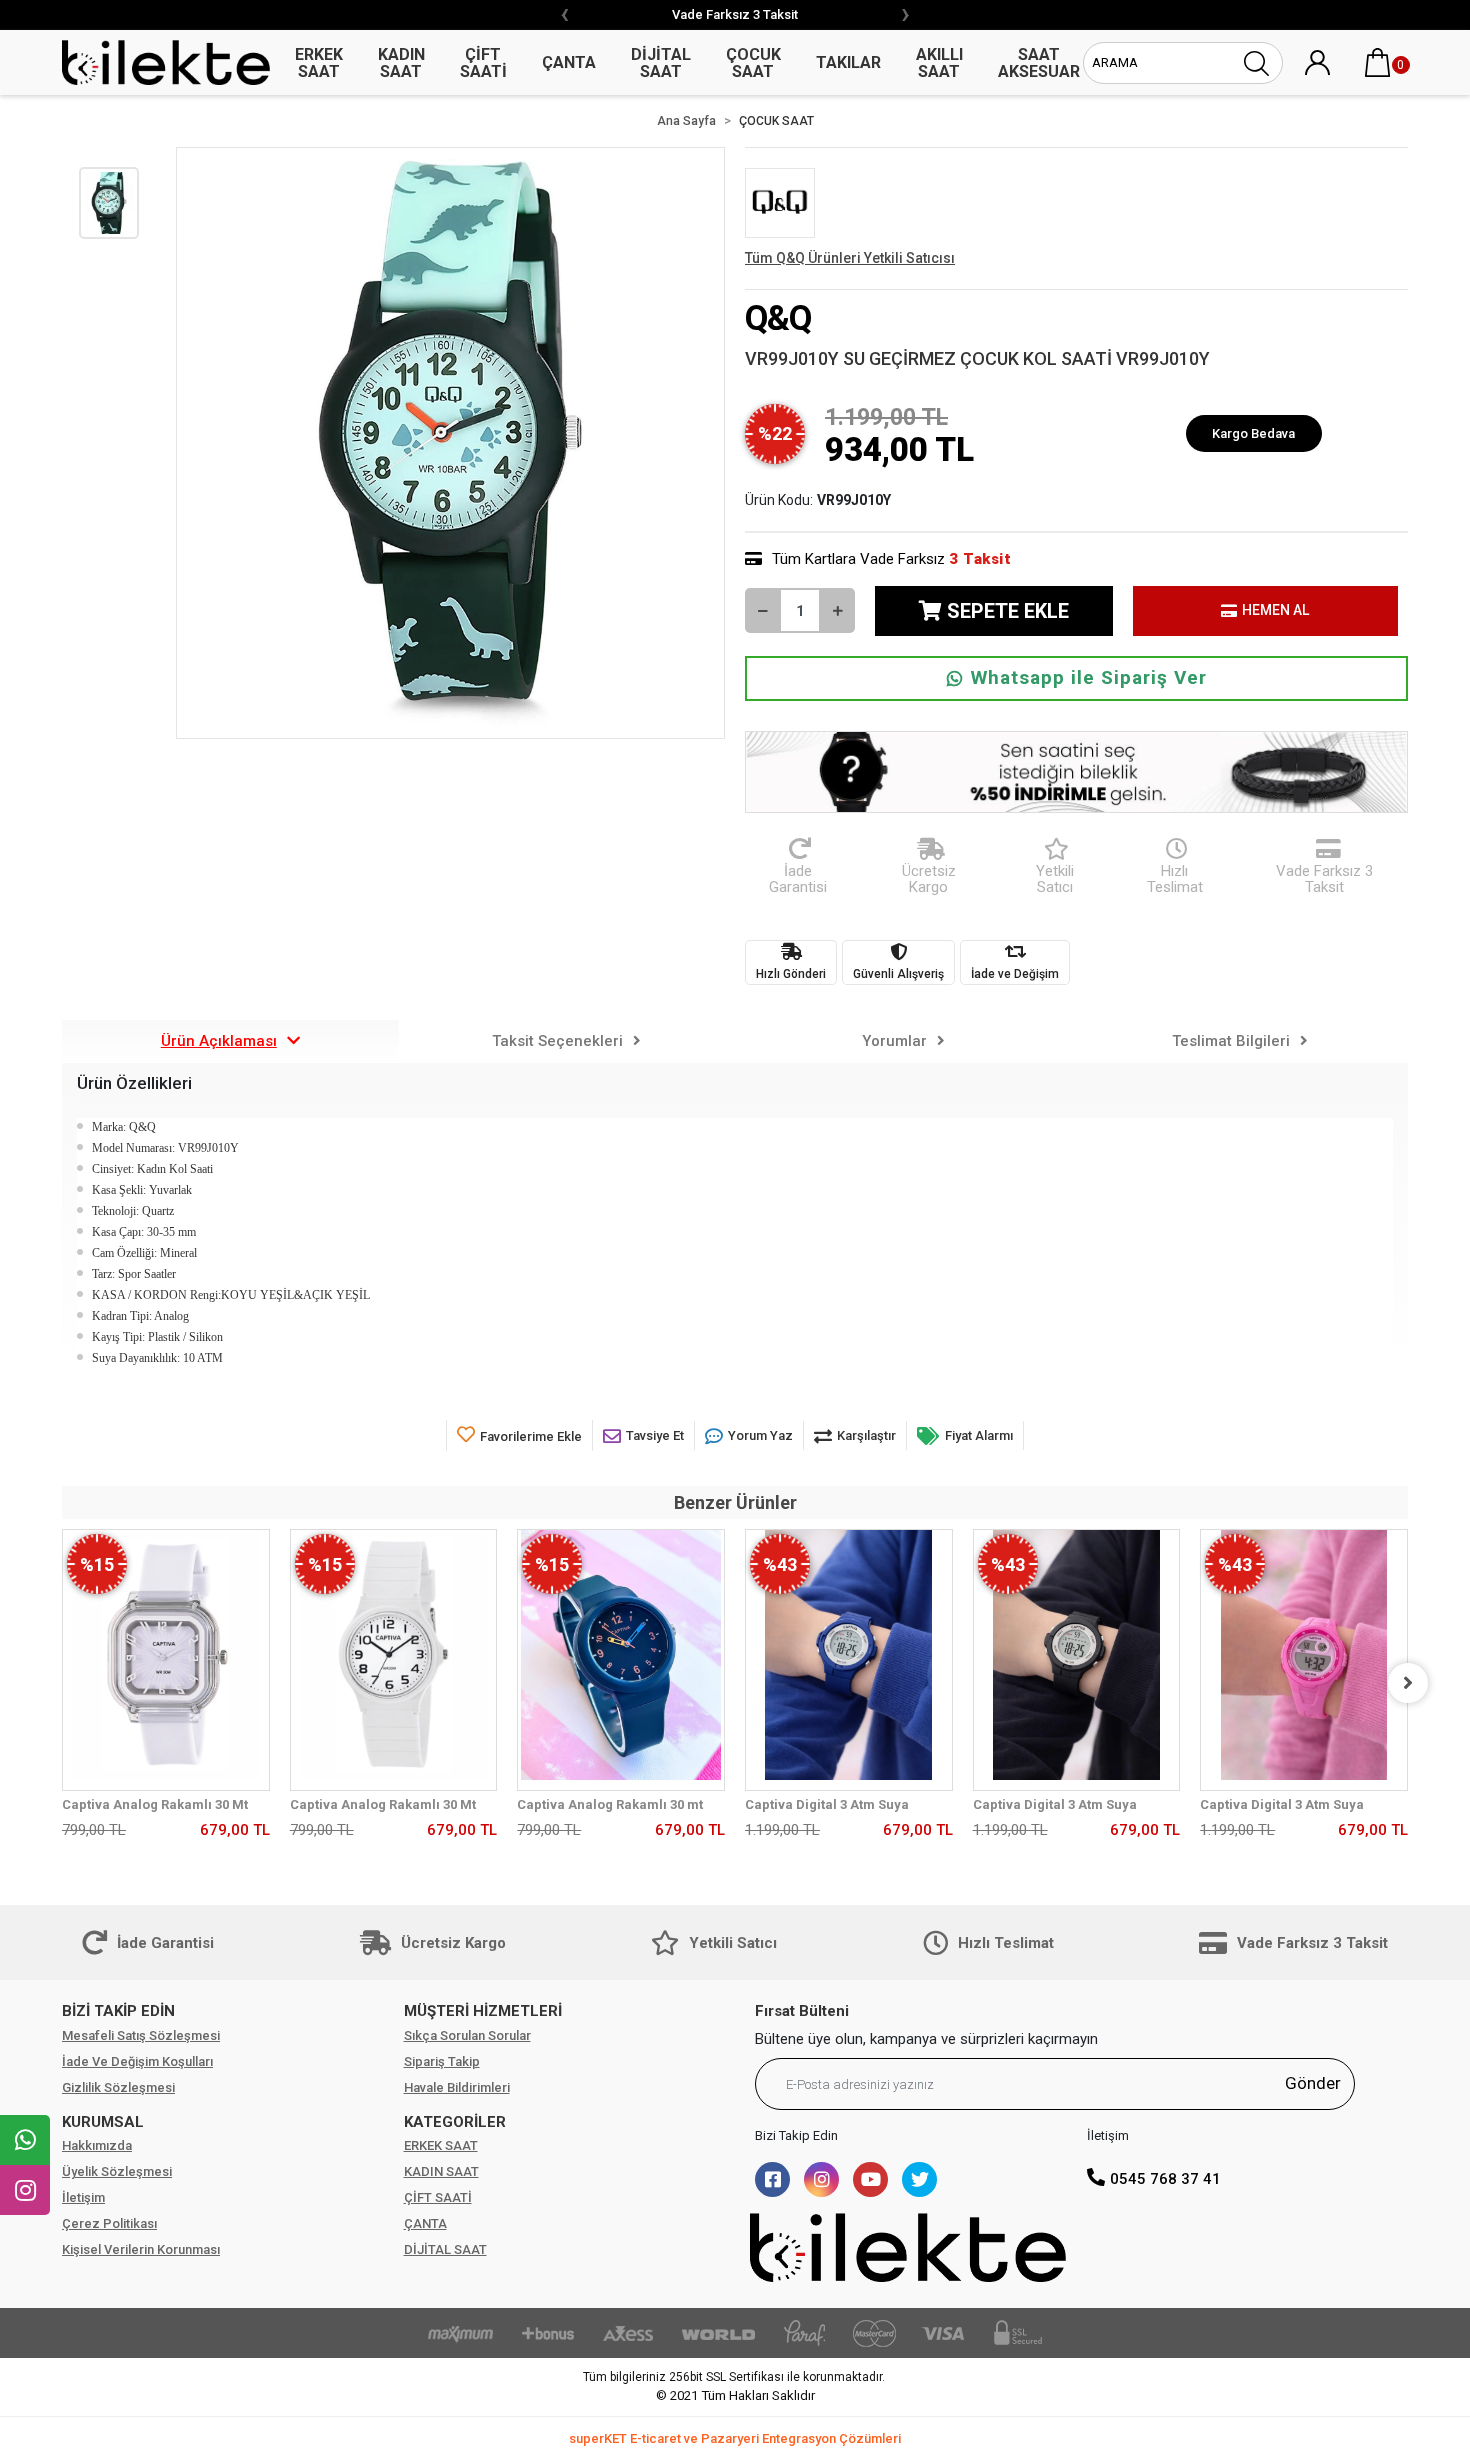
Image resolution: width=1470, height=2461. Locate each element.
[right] (1408, 1683)
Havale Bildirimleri (457, 2087)
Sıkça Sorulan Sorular (467, 2035)
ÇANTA (425, 2223)
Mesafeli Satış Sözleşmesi (141, 2035)
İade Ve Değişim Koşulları (137, 2061)
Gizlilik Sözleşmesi (118, 2087)
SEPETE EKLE (1008, 611)
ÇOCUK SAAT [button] (753, 63)
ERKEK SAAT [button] (319, 63)
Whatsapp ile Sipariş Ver (1089, 677)
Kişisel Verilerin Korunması (141, 2249)
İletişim (83, 2197)
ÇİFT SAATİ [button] (483, 63)
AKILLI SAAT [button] (939, 63)
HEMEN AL (1275, 610)
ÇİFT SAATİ (438, 2197)
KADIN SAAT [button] (401, 63)
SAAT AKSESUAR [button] (1039, 63)
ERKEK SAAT (441, 2145)
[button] (1378, 63)
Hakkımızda (97, 2145)
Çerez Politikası (109, 2223)
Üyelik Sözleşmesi (117, 2171)
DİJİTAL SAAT (445, 2249)
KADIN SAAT (441, 2171)
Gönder (1313, 2083)
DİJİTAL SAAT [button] (661, 63)
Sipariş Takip (442, 2061)
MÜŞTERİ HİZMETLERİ (483, 2011)
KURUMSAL (103, 2122)
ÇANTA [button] (569, 62)
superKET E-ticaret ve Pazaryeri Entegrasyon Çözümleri (735, 2438)
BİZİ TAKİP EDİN (118, 2011)
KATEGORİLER (455, 2122)
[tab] (230, 1041)
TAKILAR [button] (848, 62)
